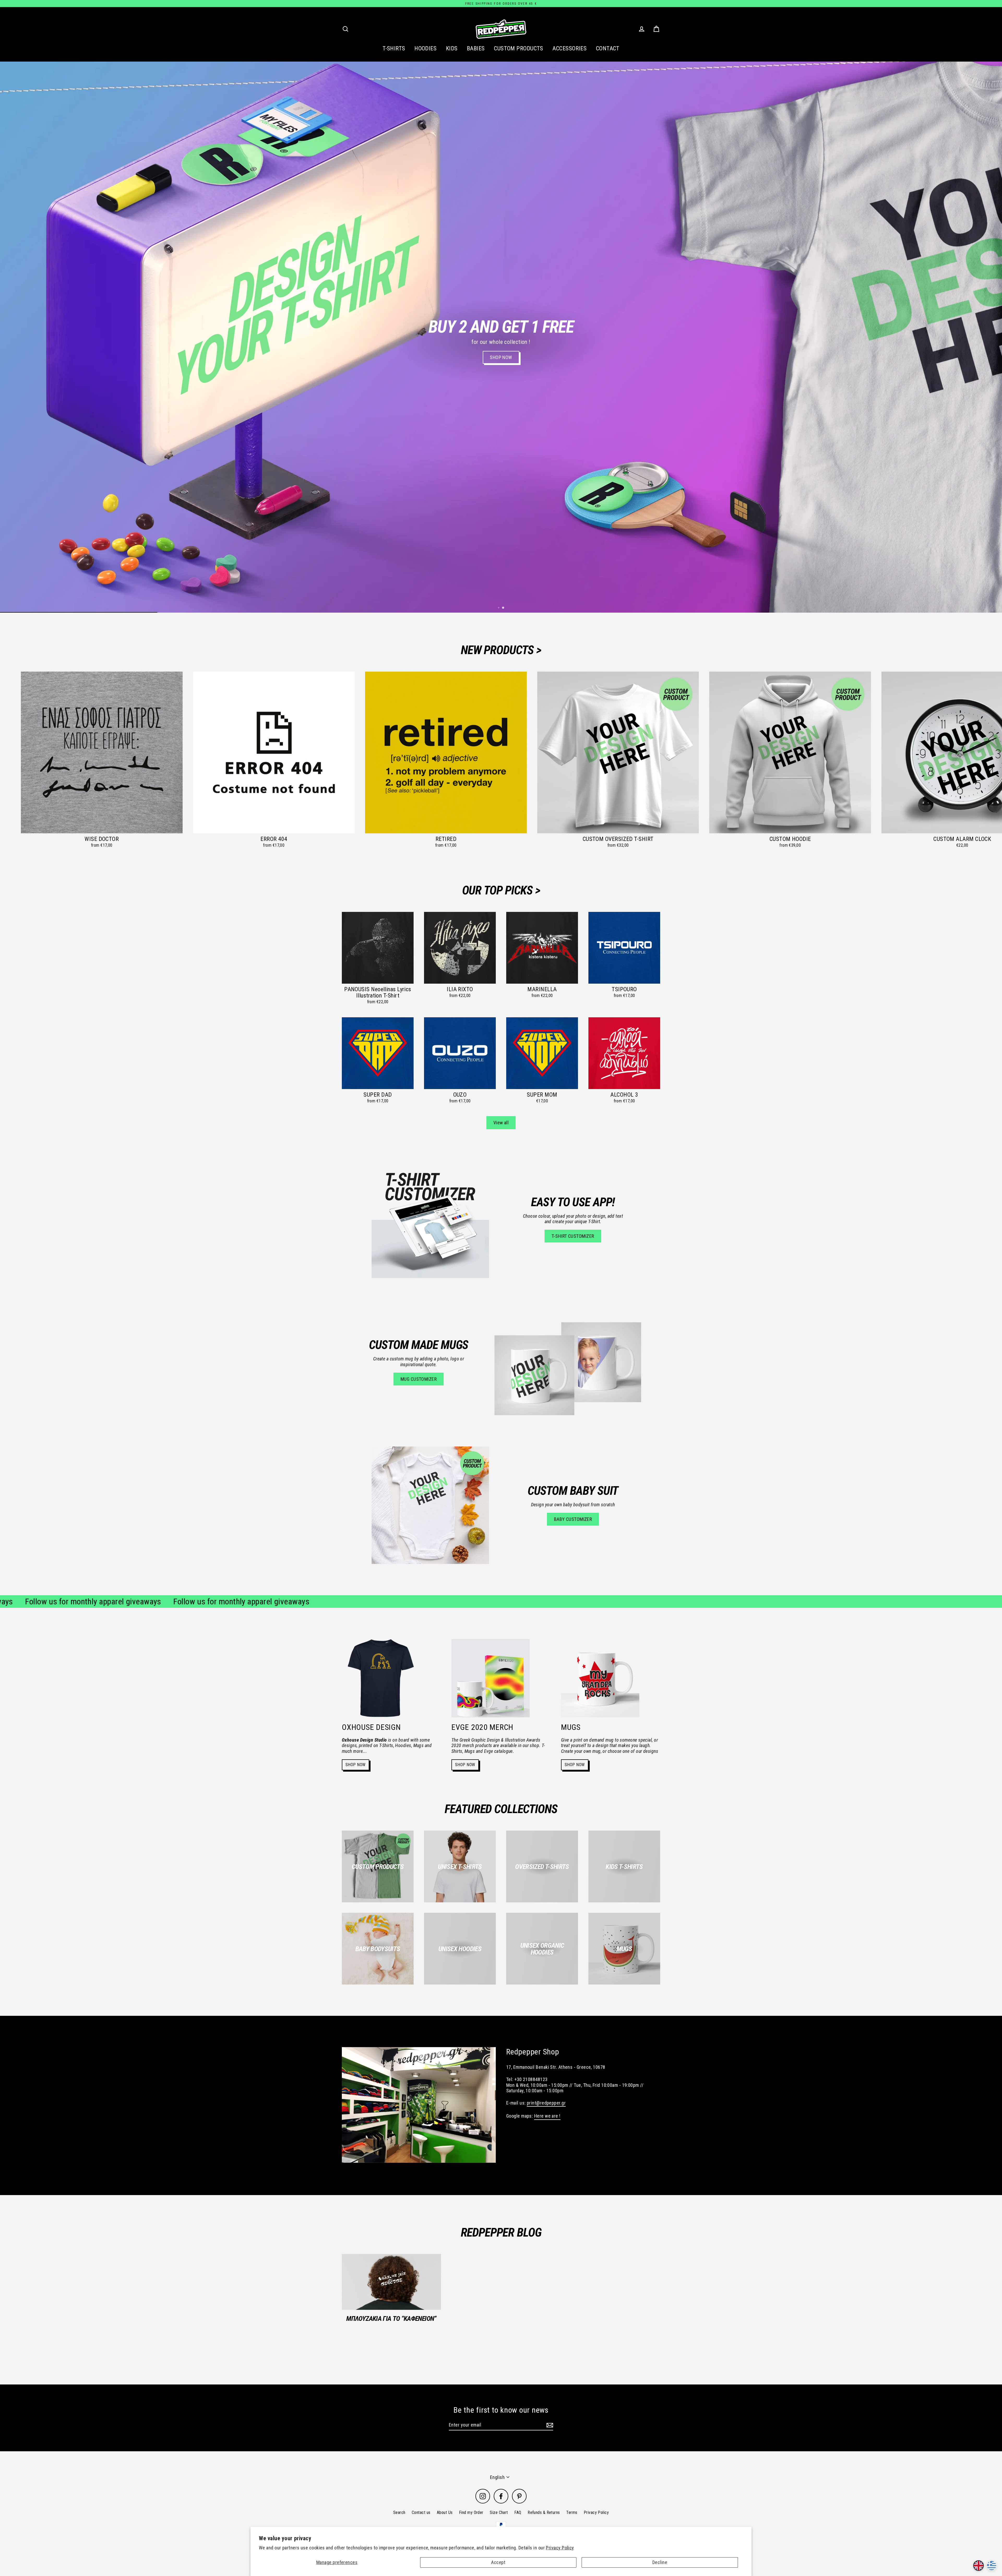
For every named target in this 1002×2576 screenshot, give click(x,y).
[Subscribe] (549, 2425)
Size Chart (499, 2512)
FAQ (518, 2512)
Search (399, 2512)
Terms (572, 2512)
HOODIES (425, 48)
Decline (660, 2562)
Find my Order (471, 2512)
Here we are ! (547, 2116)
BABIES (476, 48)
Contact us (421, 2512)
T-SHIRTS (394, 48)
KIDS (452, 48)
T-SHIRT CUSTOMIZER (573, 1236)
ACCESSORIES (569, 48)
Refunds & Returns (544, 2512)
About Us (445, 2512)
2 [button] (504, 608)
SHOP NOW (356, 1765)
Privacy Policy (560, 2548)
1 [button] (499, 608)
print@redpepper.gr (546, 2103)
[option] (501, 337)
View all (501, 1123)
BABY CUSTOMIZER (573, 1519)
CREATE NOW (537, 593)
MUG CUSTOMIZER (419, 1379)
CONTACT (608, 48)
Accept (498, 2562)
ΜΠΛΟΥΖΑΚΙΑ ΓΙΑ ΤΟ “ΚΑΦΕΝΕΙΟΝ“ (391, 2318)
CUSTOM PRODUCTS (519, 48)
